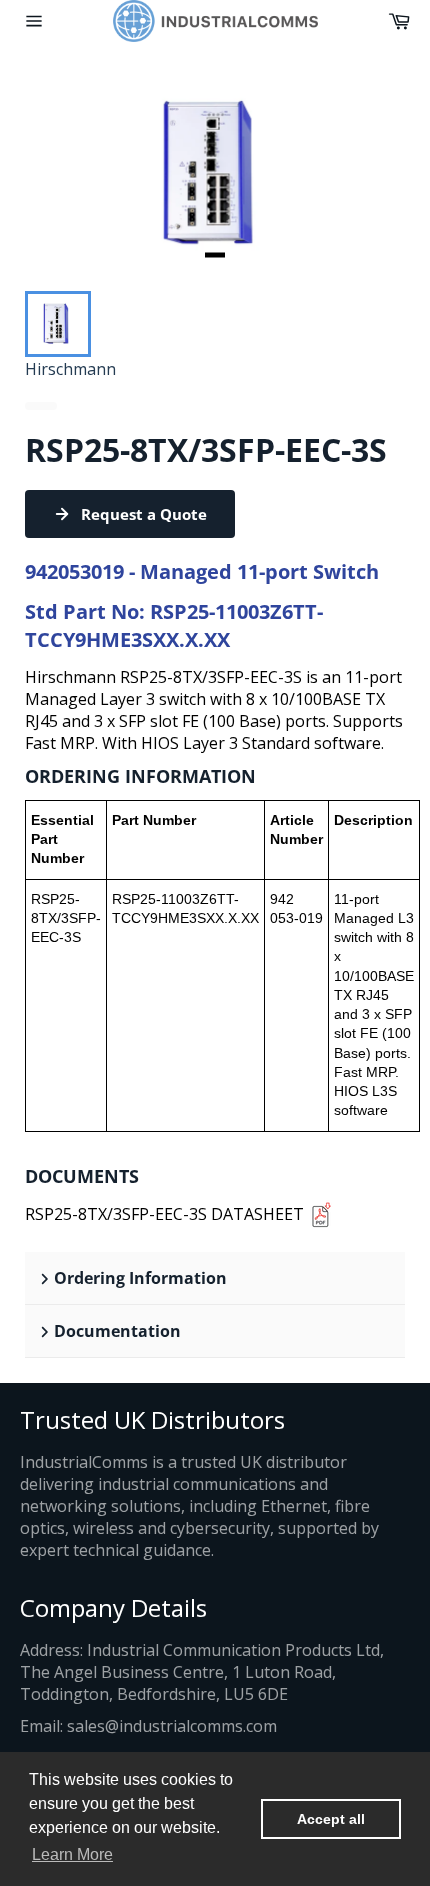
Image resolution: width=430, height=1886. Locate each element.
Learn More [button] (72, 1854)
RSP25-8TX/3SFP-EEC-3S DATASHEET (164, 1214)
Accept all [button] (331, 1819)
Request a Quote (144, 514)
